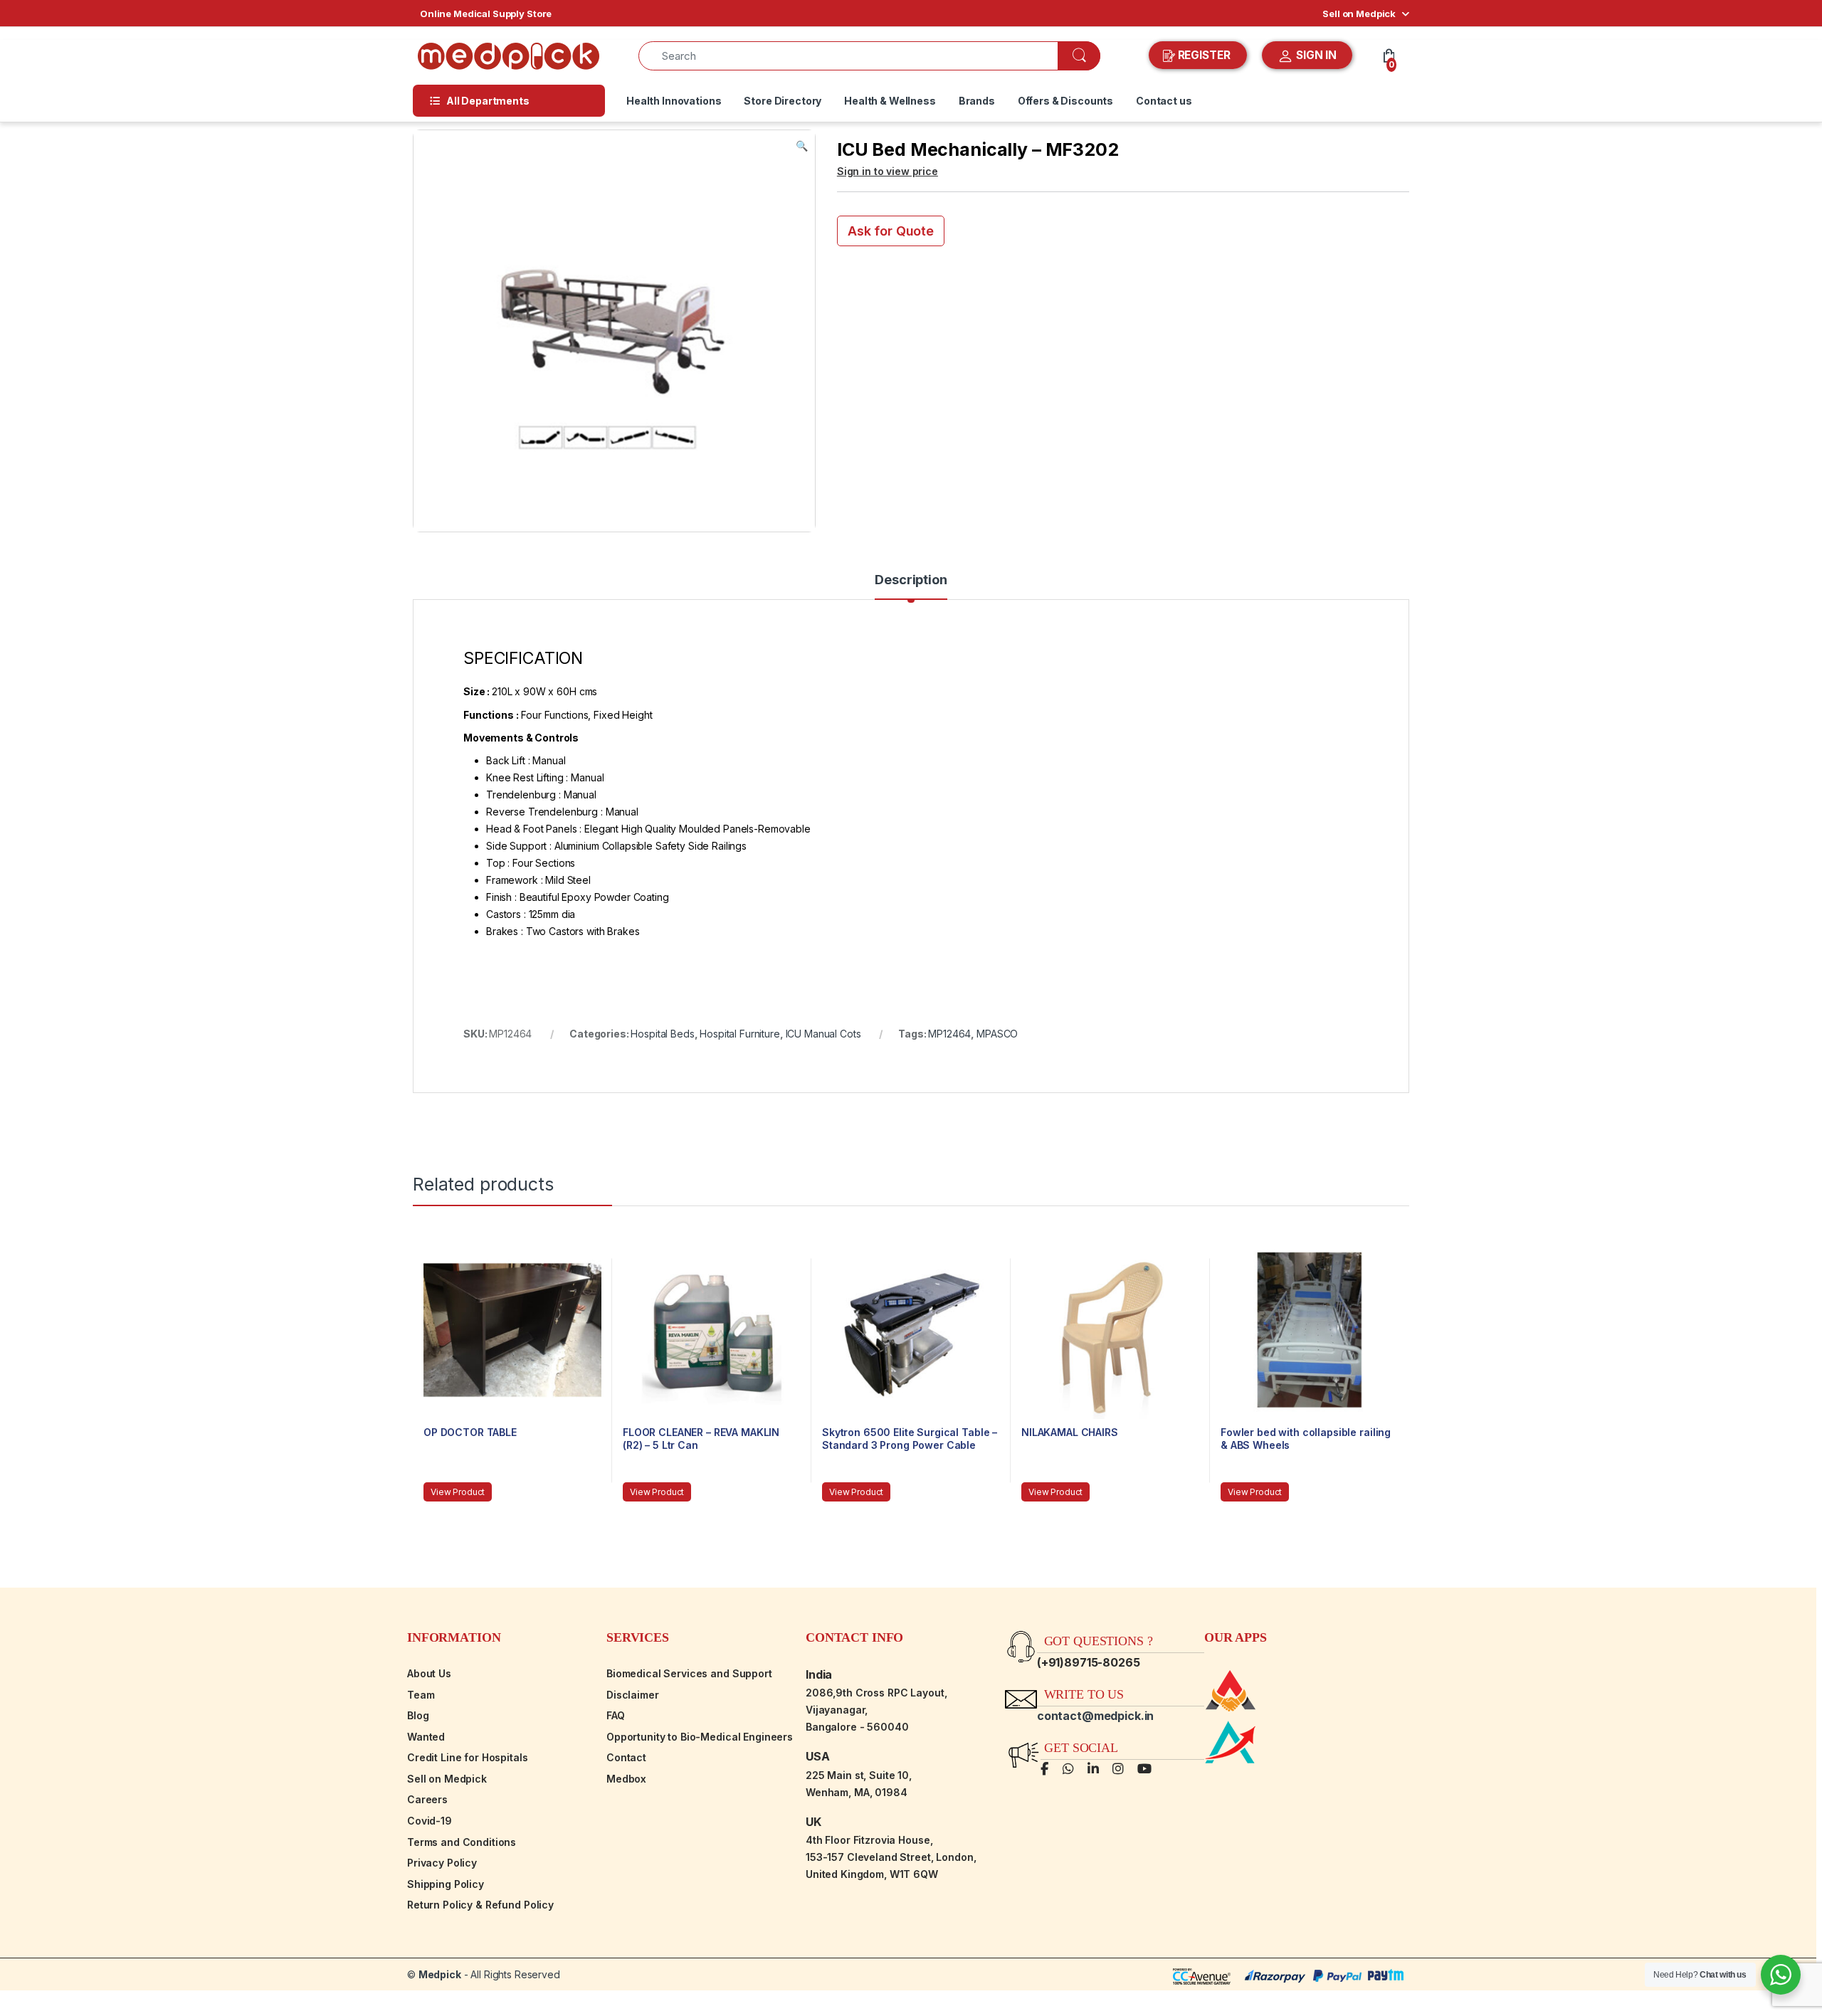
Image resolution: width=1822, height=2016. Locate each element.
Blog (418, 1715)
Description (911, 580)
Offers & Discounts (1065, 101)
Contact (626, 1757)
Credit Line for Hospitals (468, 1757)
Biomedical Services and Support (689, 1673)
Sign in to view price (888, 171)
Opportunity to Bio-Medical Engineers (700, 1737)
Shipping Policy (446, 1884)
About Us (429, 1673)
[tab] (911, 586)
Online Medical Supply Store (486, 14)
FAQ (616, 1715)
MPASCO (997, 1034)
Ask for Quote (891, 231)
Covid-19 (430, 1821)
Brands (977, 101)
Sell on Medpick (1359, 14)
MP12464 (949, 1034)
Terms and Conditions (462, 1842)
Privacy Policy (442, 1863)
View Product (458, 1492)
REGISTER (1204, 55)
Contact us (1164, 101)
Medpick (440, 1974)
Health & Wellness (890, 101)
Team (421, 1695)
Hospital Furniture (739, 1034)
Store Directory (783, 101)
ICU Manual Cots (823, 1034)
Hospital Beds (662, 1034)
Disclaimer (633, 1695)
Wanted (426, 1737)
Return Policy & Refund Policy (480, 1905)
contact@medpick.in (1095, 1716)
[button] (802, 146)
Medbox (626, 1779)
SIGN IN (1315, 55)
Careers (427, 1799)
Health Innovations (674, 101)
